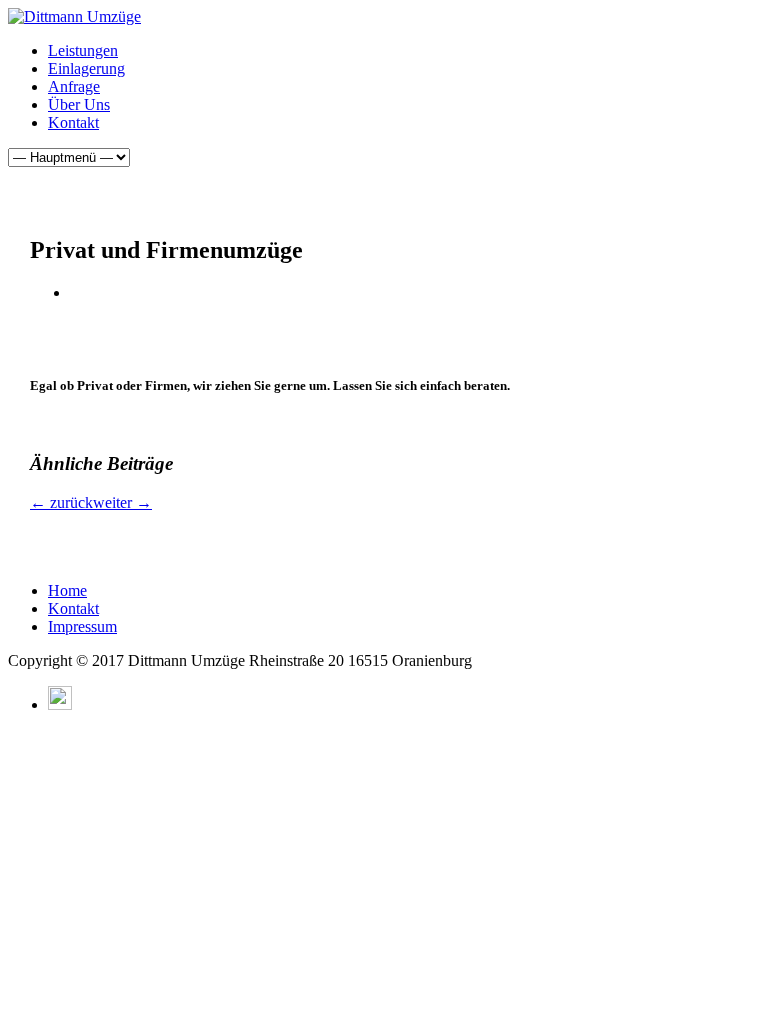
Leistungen (83, 50)
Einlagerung (86, 68)
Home (67, 590)
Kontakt (73, 122)
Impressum (82, 626)
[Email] (60, 704)
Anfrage (74, 86)
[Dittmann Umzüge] (74, 16)
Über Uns (79, 104)
